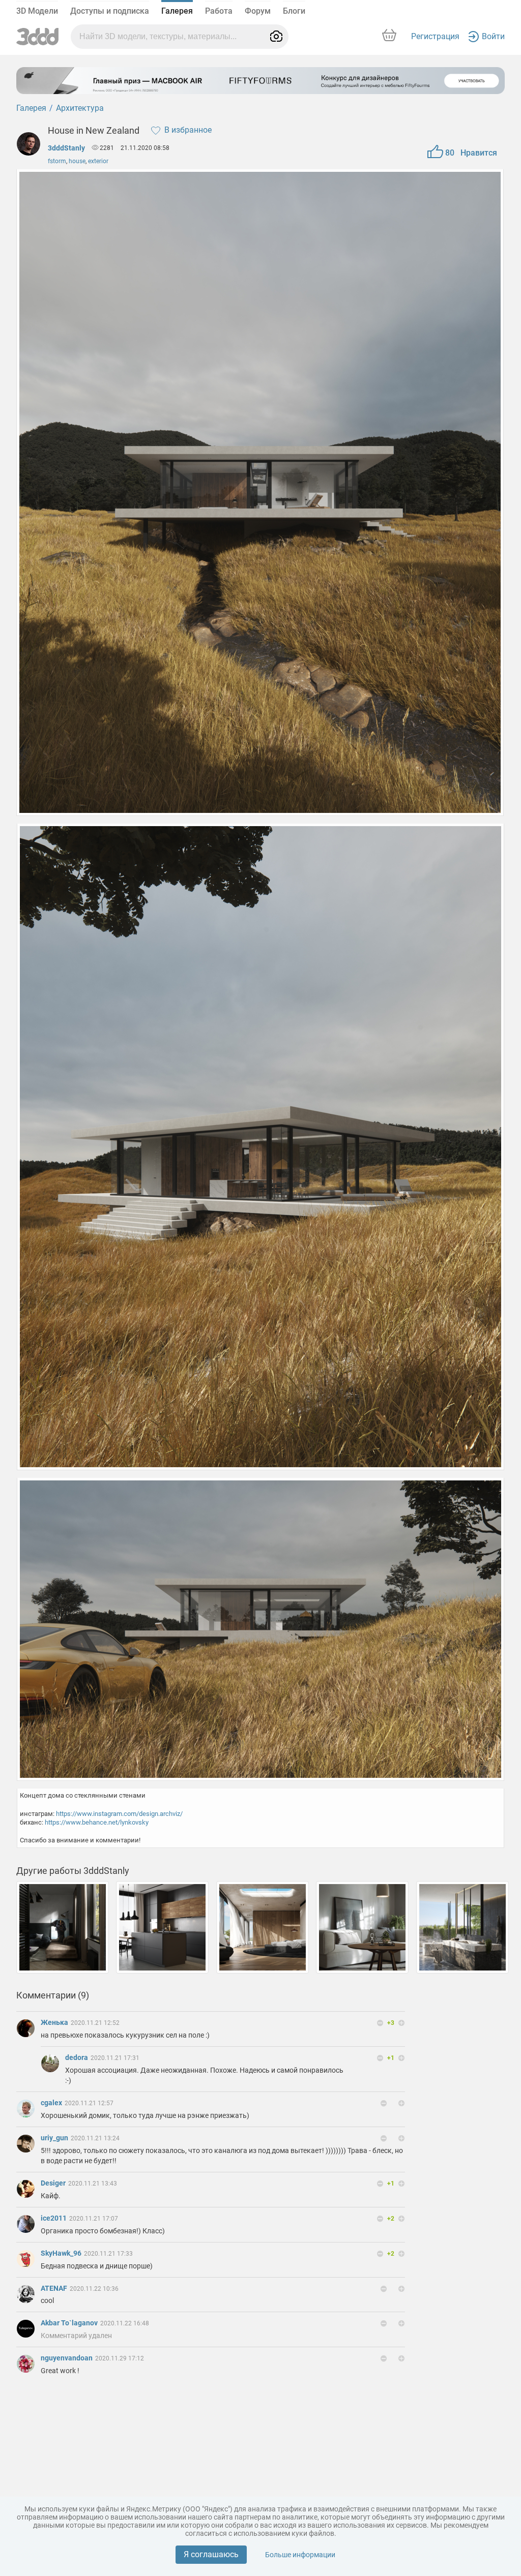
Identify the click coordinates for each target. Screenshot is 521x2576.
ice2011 (54, 2218)
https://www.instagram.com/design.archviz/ (119, 1814)
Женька (55, 2022)
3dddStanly (66, 148)
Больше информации (300, 2555)
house (77, 161)
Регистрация (435, 36)
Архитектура (80, 108)
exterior (98, 161)
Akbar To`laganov (70, 2323)
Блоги (294, 11)
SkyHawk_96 (62, 2253)
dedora (77, 2057)
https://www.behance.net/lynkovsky (97, 1822)
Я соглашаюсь (211, 2554)
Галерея (177, 11)
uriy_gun (55, 2138)
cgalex (52, 2103)
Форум (258, 11)
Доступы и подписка (110, 11)
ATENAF (55, 2288)
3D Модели (37, 11)
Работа (219, 11)
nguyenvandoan (67, 2358)
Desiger (54, 2183)
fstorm (57, 161)
